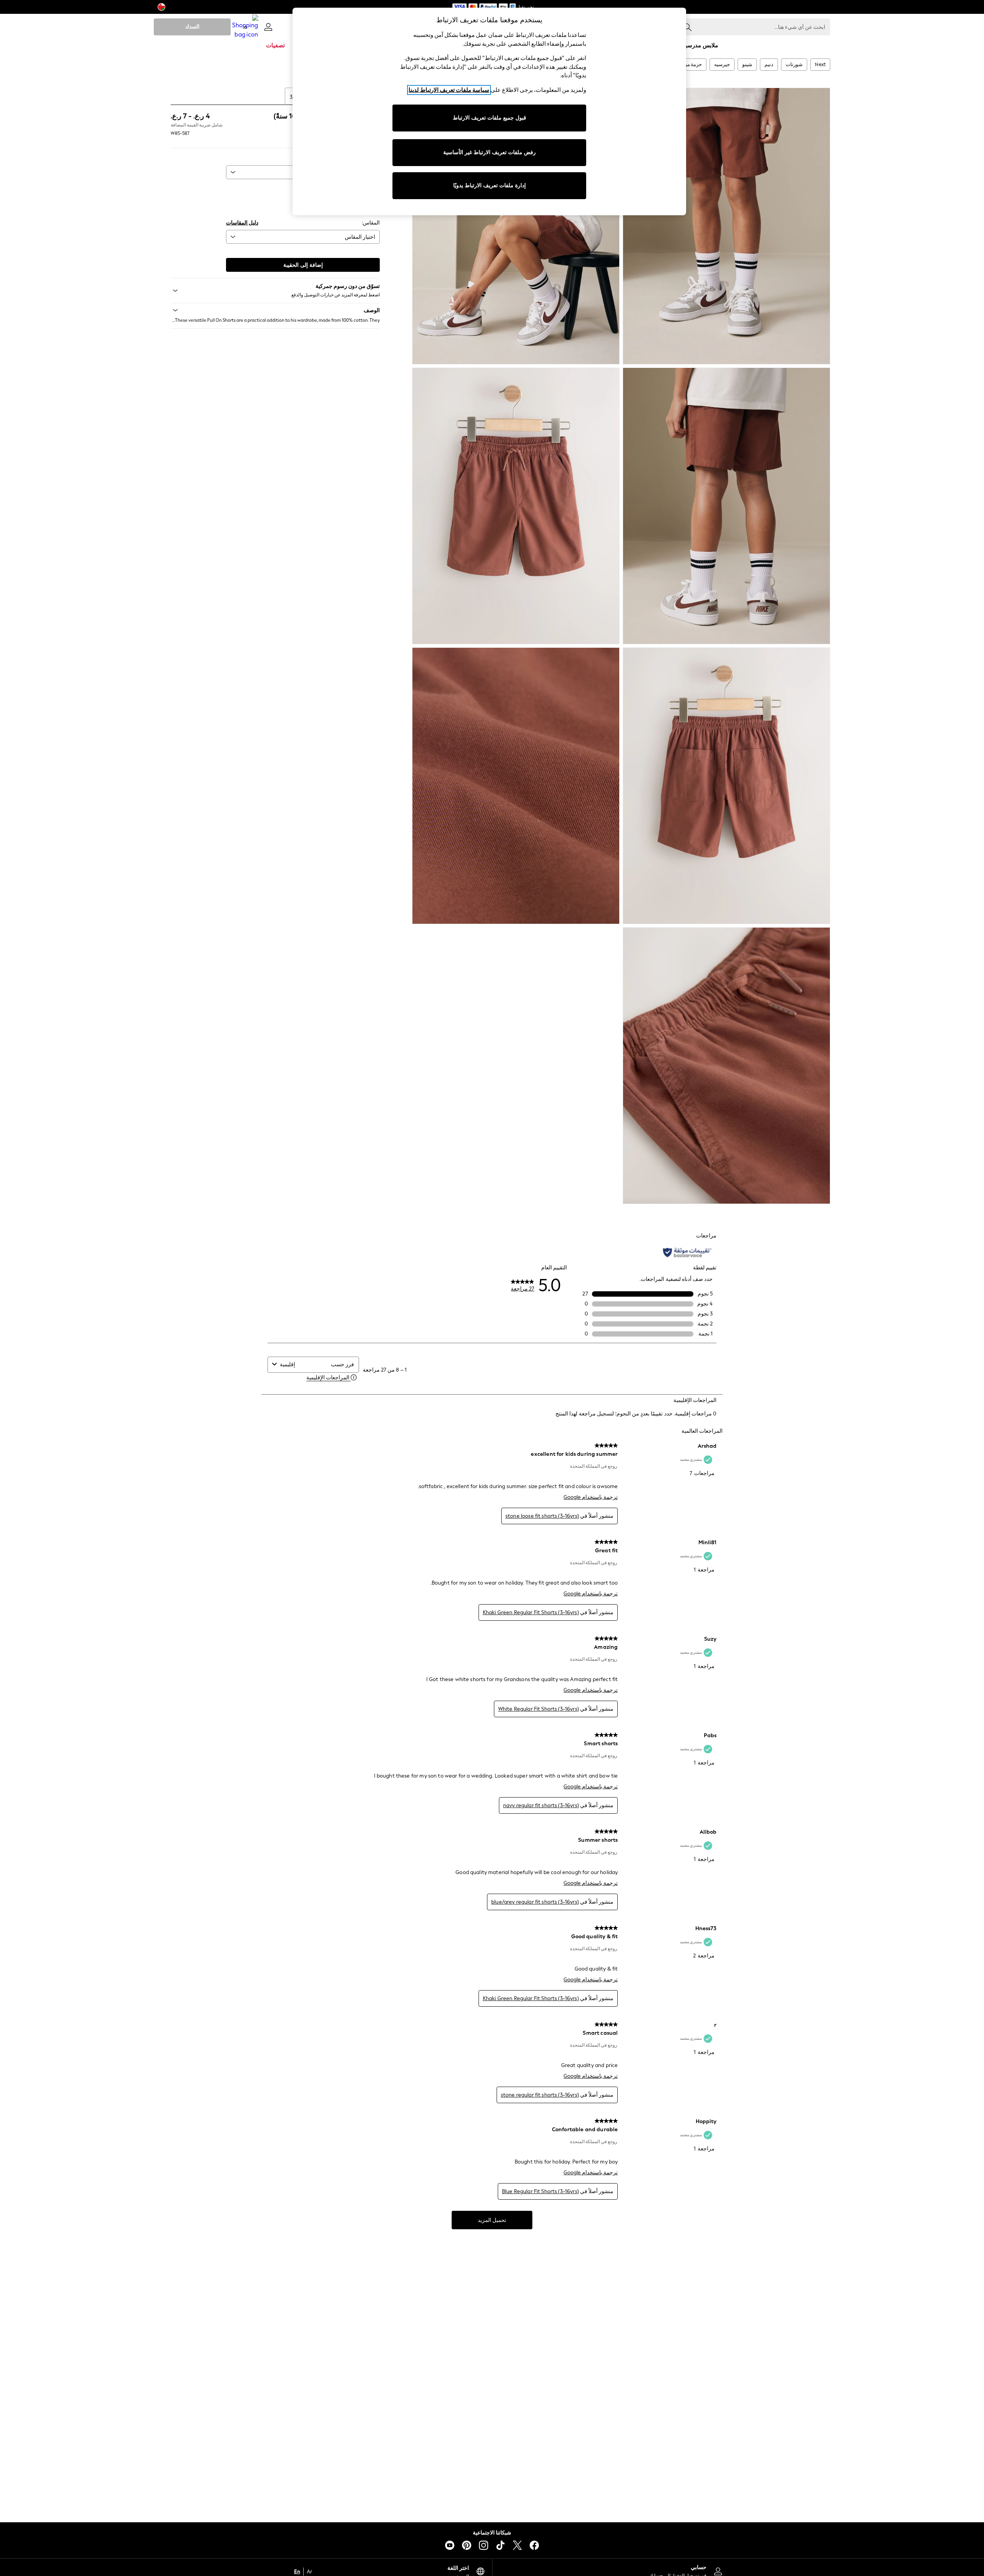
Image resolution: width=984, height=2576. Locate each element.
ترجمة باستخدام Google (591, 1497)
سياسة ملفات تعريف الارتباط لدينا (449, 90)
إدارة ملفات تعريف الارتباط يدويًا (490, 185)
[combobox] (304, 1364)
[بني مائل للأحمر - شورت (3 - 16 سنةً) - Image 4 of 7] (516, 506)
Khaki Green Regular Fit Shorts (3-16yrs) (531, 1612)
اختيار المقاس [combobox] (360, 237)
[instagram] (484, 2545)
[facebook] (534, 2545)
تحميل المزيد (492, 2220)
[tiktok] (500, 2545)
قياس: (373, 189)
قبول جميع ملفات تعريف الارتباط (490, 118)
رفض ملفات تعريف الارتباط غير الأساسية (490, 152)
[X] (517, 2545)
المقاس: (371, 223)
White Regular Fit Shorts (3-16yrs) (539, 1709)
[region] (489, 111)
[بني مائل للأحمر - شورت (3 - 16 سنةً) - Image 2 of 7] (516, 226)
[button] (275, 310)
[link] (268, 27)
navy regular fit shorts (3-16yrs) (541, 1805)
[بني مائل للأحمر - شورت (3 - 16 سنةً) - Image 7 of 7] (726, 1066)
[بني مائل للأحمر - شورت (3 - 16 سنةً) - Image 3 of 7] (726, 506)
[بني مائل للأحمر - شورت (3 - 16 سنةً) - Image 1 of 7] (726, 226)
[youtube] (450, 2545)
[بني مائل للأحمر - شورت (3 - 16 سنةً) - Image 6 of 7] (516, 786)
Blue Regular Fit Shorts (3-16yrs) (540, 2191)
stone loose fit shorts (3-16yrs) (542, 1516)
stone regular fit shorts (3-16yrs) (540, 2095)
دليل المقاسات (242, 223)
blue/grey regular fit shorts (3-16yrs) (535, 1902)
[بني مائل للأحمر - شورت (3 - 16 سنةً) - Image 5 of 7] (726, 786)
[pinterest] (467, 2545)
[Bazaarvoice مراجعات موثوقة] (687, 1252)
